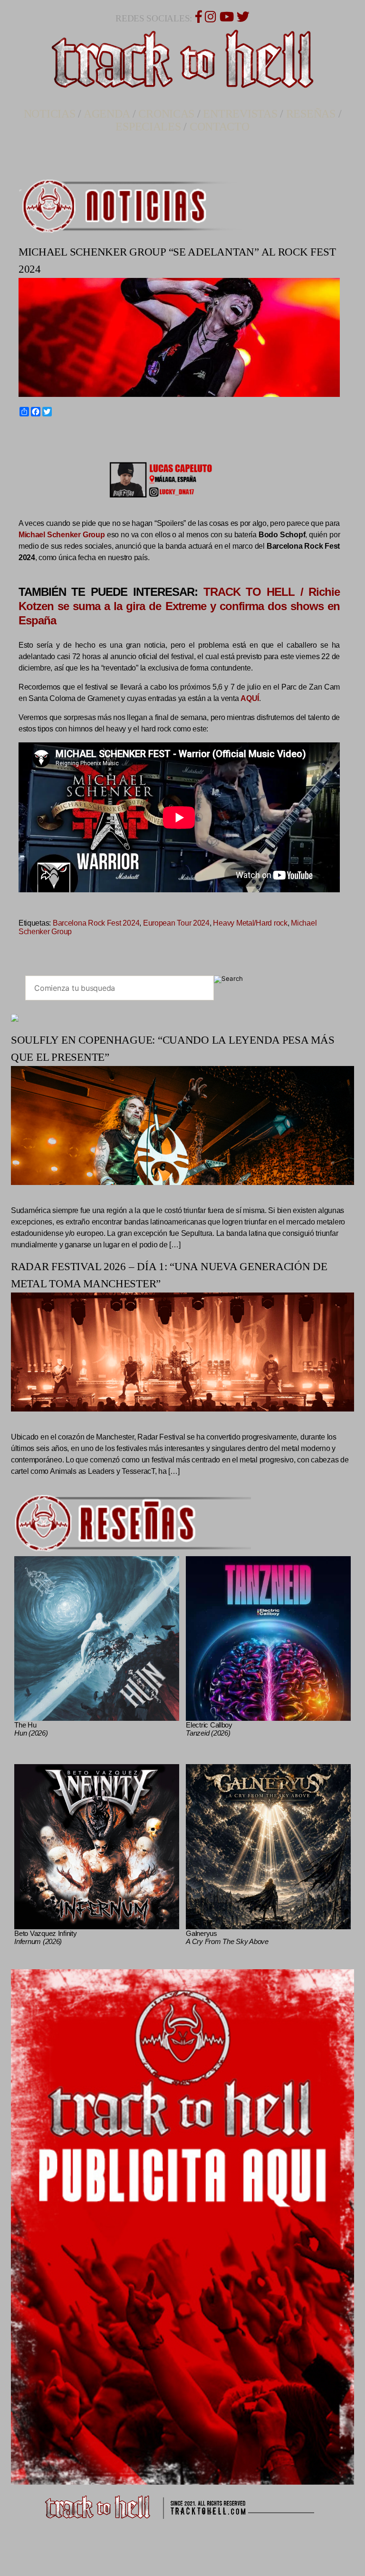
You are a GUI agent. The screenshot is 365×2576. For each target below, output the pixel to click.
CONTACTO (220, 127)
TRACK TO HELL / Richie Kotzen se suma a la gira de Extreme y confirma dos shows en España (179, 606)
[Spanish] (56, 434)
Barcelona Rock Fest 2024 (96, 923)
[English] (34, 434)
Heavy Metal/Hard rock (250, 923)
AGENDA (107, 114)
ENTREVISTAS (240, 114)
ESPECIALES (148, 127)
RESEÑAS (311, 114)
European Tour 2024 (176, 923)
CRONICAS (166, 114)
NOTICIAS (50, 114)
